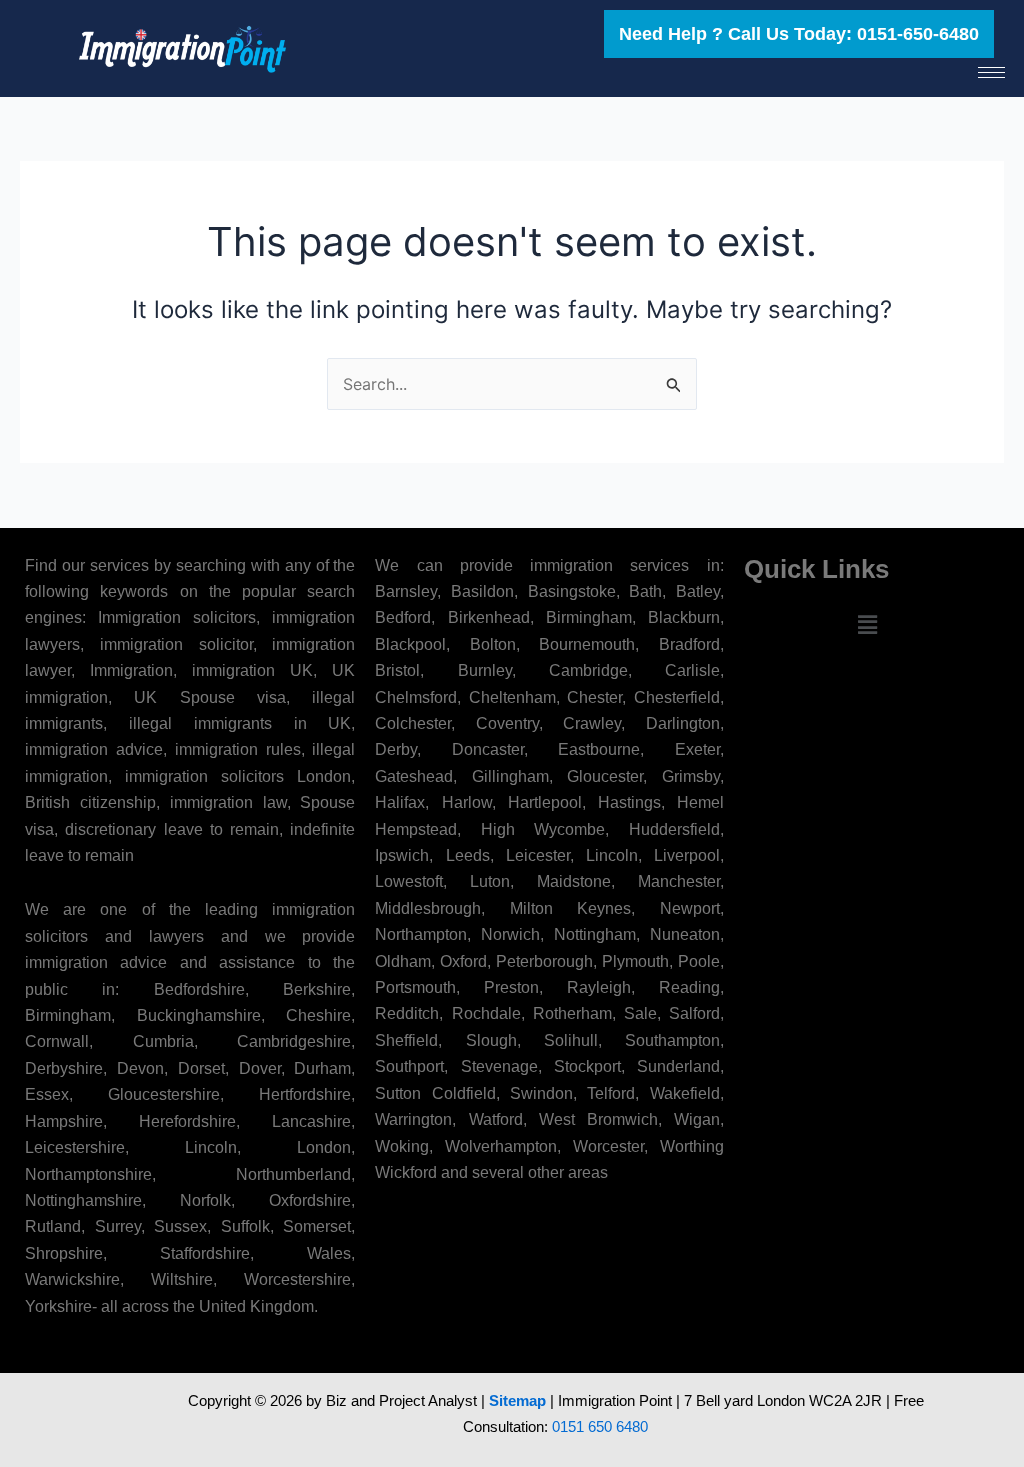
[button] (867, 624)
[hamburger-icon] (991, 72)
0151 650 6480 (600, 1426)
